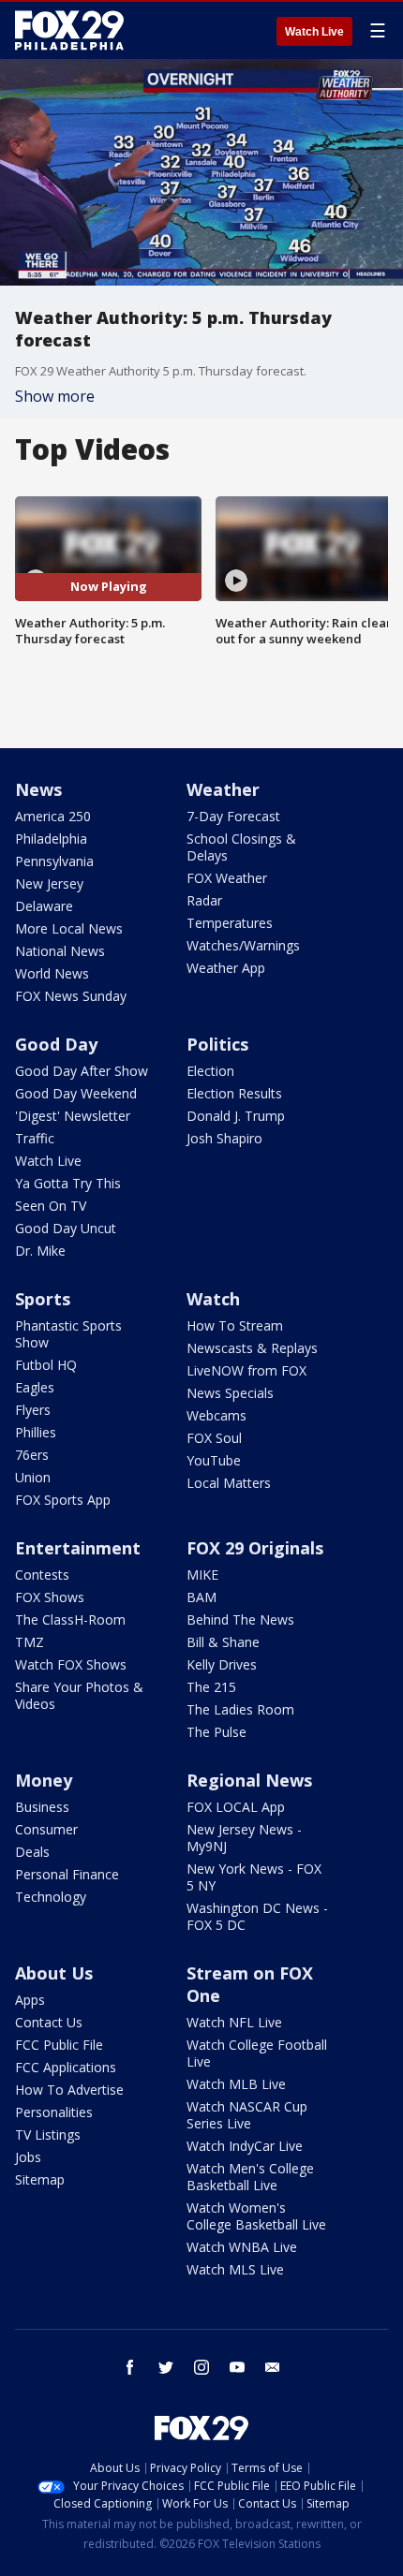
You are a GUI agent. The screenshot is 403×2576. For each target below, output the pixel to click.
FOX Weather (227, 878)
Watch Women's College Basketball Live (256, 2216)
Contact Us (49, 2022)
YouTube (214, 1460)
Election (210, 1071)
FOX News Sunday (71, 996)
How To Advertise (69, 2090)
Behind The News (240, 1619)
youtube (237, 2367)
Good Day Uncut (66, 1228)
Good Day (56, 1044)
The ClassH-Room (70, 1619)
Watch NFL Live (234, 2022)
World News (52, 973)
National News (60, 951)
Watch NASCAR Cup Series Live (247, 2115)
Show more (55, 396)
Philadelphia (51, 839)
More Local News (69, 928)
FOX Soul (214, 1438)
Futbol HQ (46, 1365)
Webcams (216, 1415)
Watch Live (314, 32)
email (273, 2367)
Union (33, 1477)
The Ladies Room (240, 1709)
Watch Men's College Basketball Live (250, 2177)
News (38, 789)
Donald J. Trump (236, 1116)
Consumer (46, 1829)
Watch (213, 1299)
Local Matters (229, 1483)
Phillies (36, 1432)
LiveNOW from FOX (246, 1370)
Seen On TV (51, 1206)
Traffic (35, 1138)
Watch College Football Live (257, 2053)
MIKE (202, 1575)
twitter (166, 2367)
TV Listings (48, 2134)
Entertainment (78, 1548)
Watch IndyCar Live (245, 2146)
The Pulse (216, 1732)
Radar (204, 900)
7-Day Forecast (233, 816)
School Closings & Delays (241, 847)
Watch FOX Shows (71, 1664)
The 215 (211, 1687)
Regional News (249, 1780)
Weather (223, 789)
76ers (32, 1455)
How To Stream (235, 1325)
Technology (51, 1897)
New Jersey (49, 883)
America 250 (53, 816)
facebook (130, 2367)
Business (42, 1807)
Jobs (28, 2157)
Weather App (226, 968)
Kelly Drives (222, 1664)
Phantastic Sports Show (68, 1334)
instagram (201, 2367)
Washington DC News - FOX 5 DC (257, 1916)
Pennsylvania (54, 861)
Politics (217, 1044)
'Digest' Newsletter (73, 1116)
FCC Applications (66, 2067)
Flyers (33, 1410)
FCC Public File (59, 2045)
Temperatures (230, 923)
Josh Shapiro (224, 1138)
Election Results (234, 1093)
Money (44, 1780)
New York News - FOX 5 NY (254, 1877)
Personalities (54, 2112)
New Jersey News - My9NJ (244, 1838)
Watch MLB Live (236, 2084)
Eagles (35, 1387)
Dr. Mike (40, 1251)
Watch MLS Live (235, 2269)
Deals (32, 1852)
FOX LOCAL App (236, 1807)
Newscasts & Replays (252, 1348)
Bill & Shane (223, 1642)
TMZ (30, 1642)
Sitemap (40, 2179)
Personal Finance (67, 1874)
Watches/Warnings (243, 945)
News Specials (230, 1393)
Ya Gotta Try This (68, 1183)
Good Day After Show (82, 1071)
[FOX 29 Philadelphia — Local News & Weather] (69, 30)
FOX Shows (50, 1597)
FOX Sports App (63, 1500)
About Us (54, 1973)
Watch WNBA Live (242, 2247)
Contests (42, 1575)
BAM (201, 1597)
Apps (30, 2000)
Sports (43, 1299)
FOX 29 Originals (255, 1548)
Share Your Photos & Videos (79, 1695)
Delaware (44, 906)
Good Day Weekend (76, 1093)
